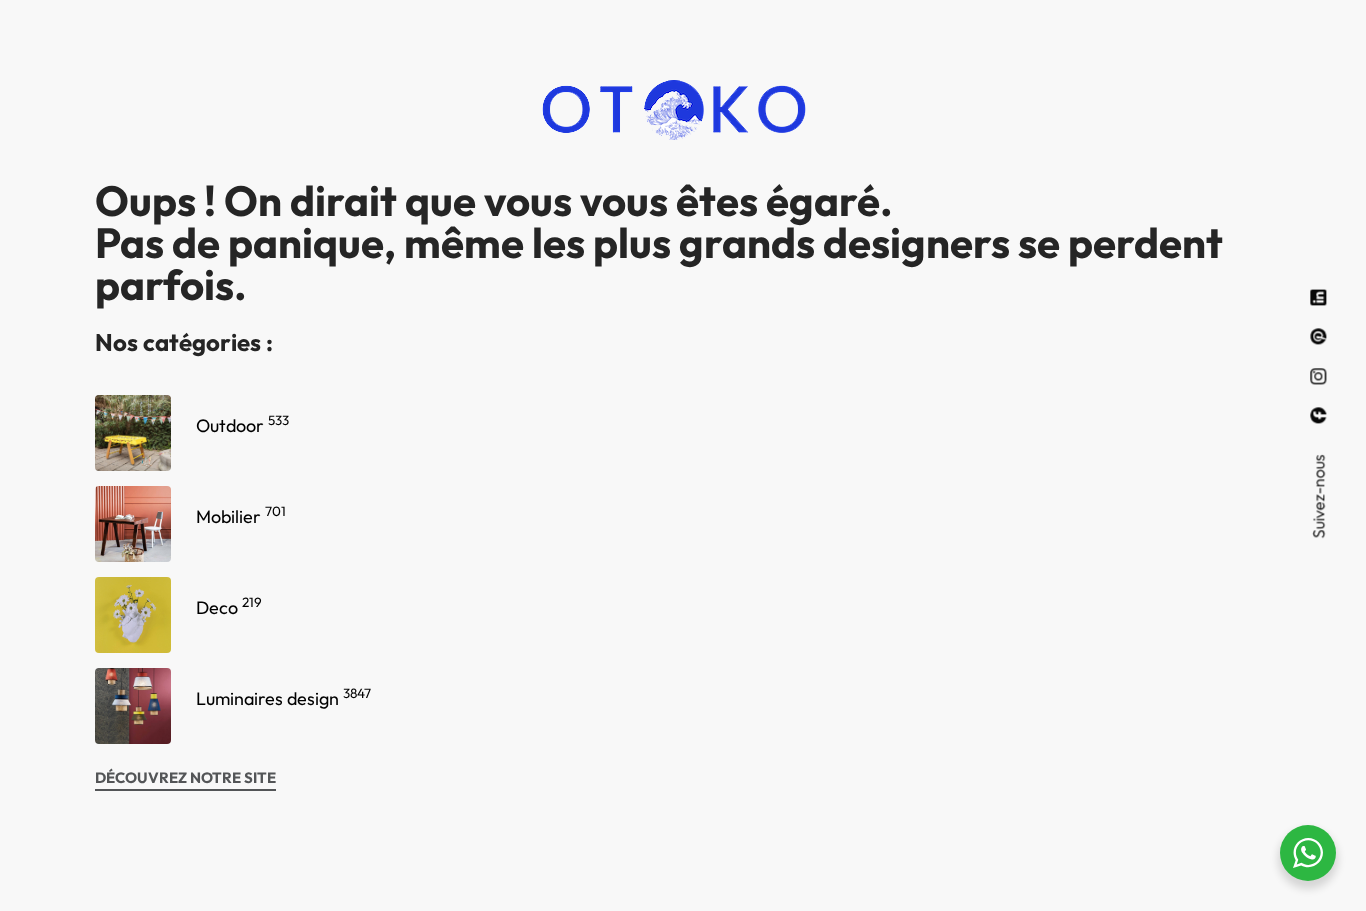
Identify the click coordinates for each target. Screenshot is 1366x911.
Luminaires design (283, 698)
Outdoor (242, 425)
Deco (229, 607)
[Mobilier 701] (133, 524)
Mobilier (241, 516)
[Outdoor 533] (133, 433)
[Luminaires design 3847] (133, 706)
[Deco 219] (133, 615)
